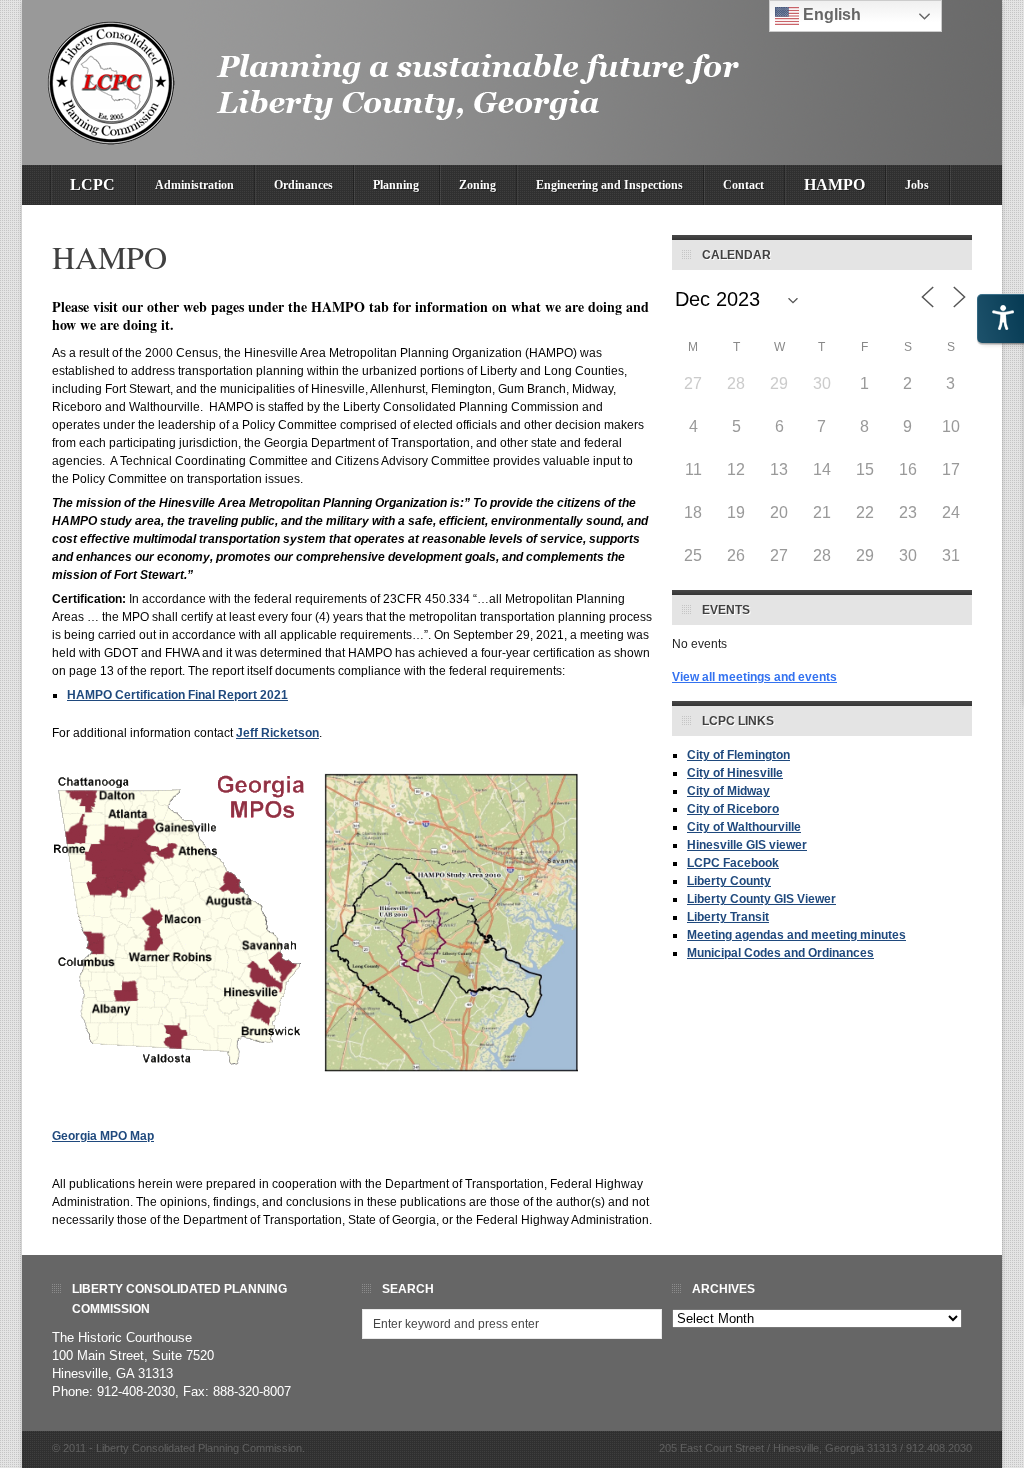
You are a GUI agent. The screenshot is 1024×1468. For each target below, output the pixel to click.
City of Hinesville (735, 773)
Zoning (477, 185)
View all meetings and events (754, 677)
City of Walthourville (744, 827)
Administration (194, 185)
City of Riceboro (733, 809)
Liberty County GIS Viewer (761, 899)
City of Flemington (738, 755)
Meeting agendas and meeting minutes (796, 935)
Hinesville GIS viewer (747, 845)
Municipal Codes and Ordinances (780, 953)
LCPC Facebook (733, 863)
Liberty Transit (728, 917)
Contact (743, 185)
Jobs (917, 185)
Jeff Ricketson (277, 733)
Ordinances (303, 185)
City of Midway (728, 791)
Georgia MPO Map (103, 1136)
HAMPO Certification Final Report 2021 (177, 695)
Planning (396, 185)
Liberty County (729, 881)
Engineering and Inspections (609, 185)
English (830, 14)
